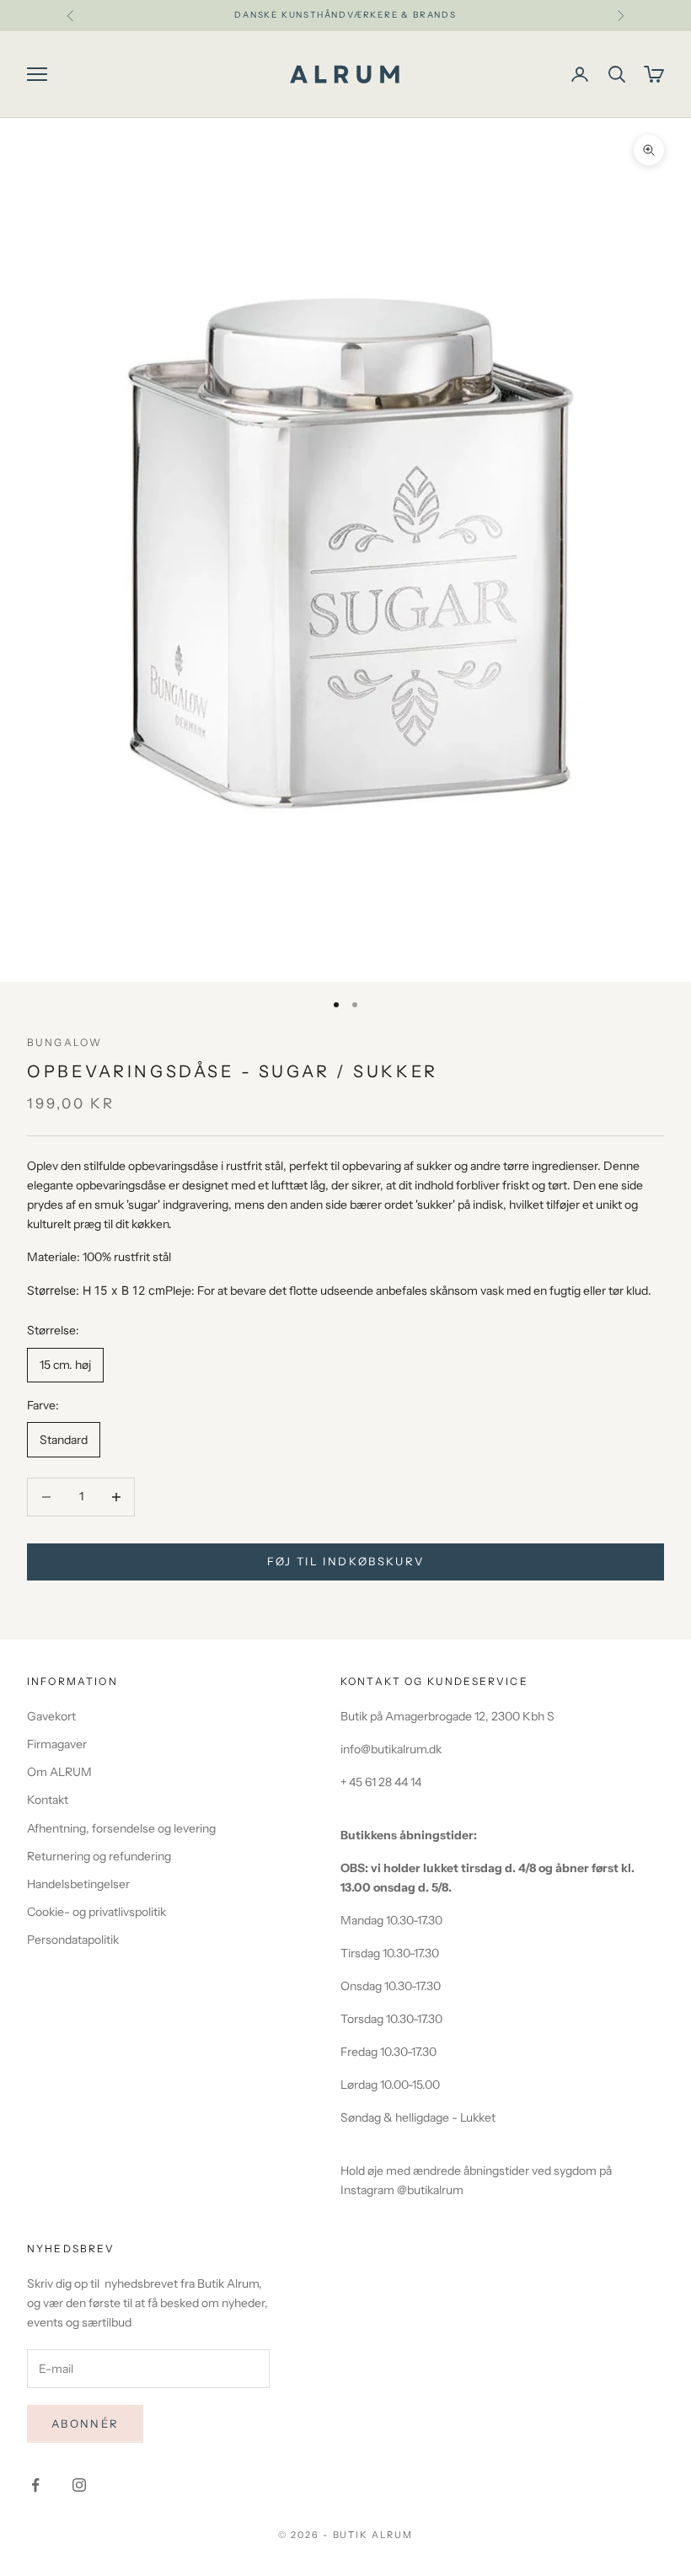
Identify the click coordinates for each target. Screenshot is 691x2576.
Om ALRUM (59, 1772)
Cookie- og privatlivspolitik (96, 1912)
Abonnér (85, 2423)
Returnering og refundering (99, 1856)
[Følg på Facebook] (35, 2485)
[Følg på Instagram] (79, 2485)
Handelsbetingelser (78, 1884)
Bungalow (64, 1042)
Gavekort (51, 1716)
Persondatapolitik (73, 1940)
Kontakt (48, 1800)
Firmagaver (57, 1744)
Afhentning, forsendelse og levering (121, 1828)
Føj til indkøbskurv (345, 1561)
